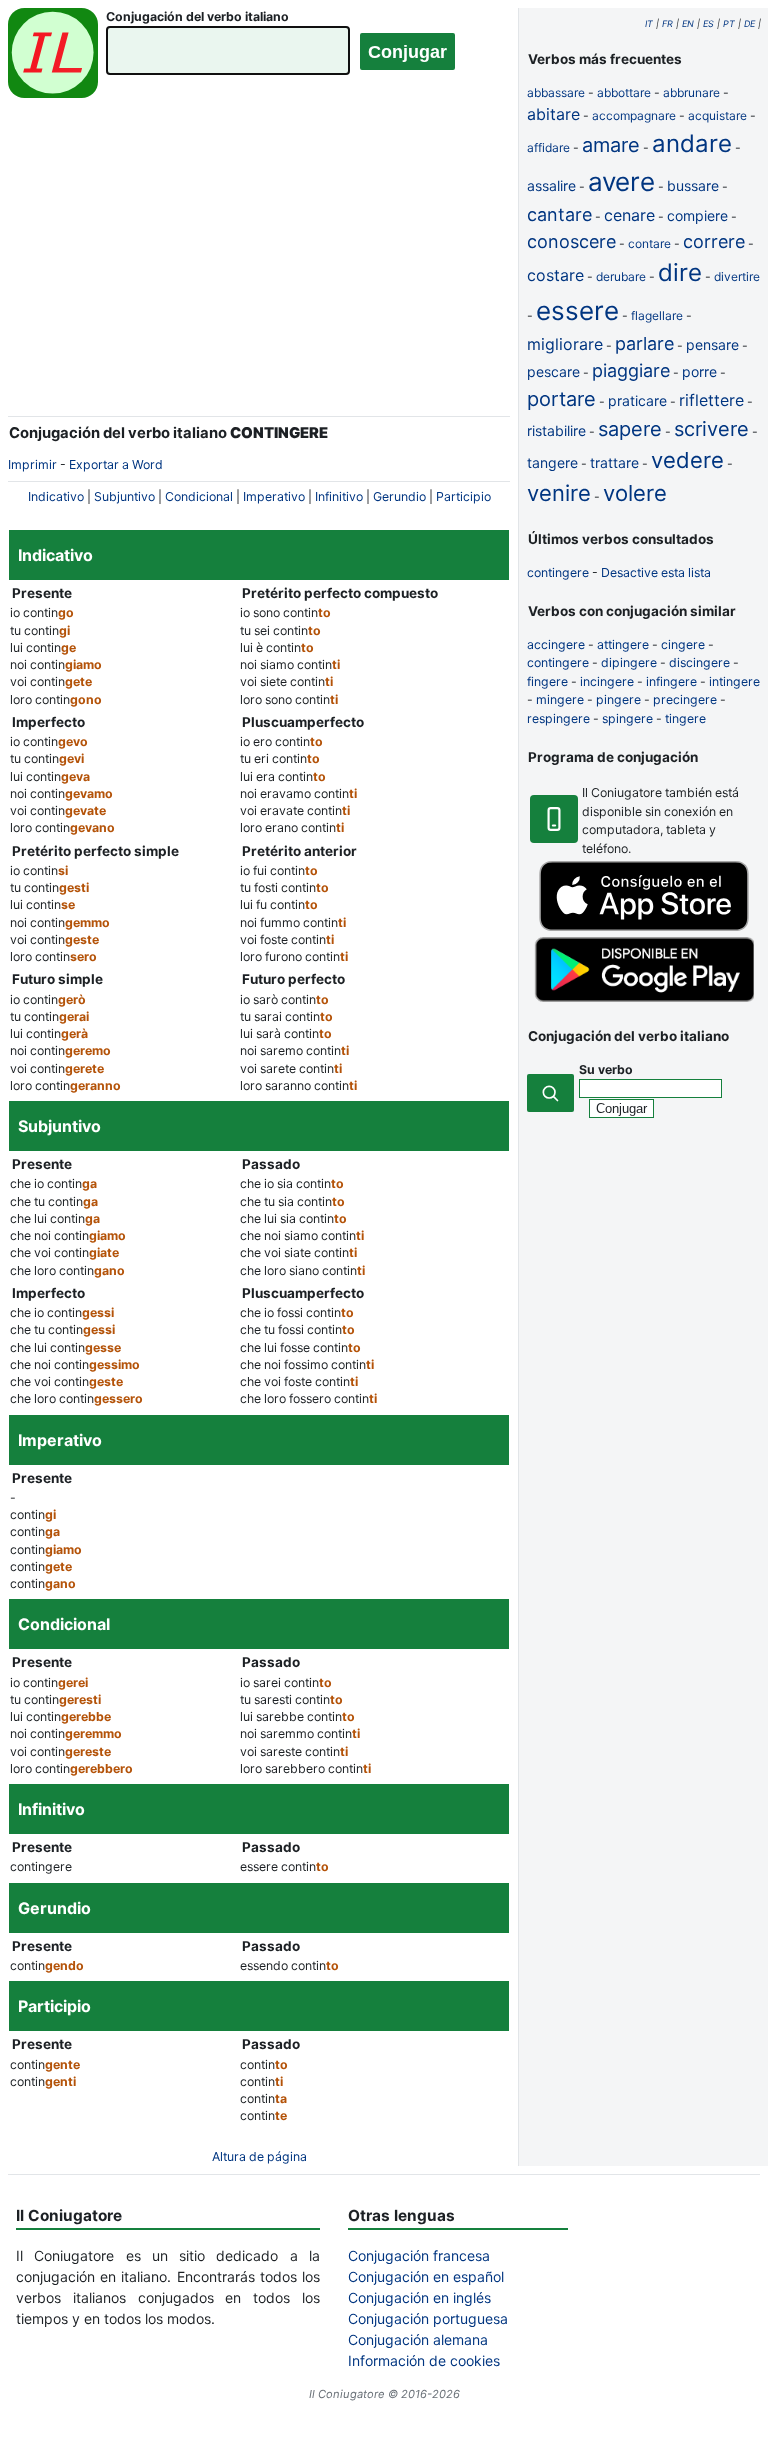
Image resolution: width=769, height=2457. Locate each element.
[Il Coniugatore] (53, 55)
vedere (687, 460)
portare (561, 399)
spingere (627, 718)
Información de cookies (424, 2360)
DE (749, 23)
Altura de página (259, 2156)
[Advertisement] (259, 270)
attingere (623, 644)
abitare (553, 114)
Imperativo (274, 496)
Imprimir (32, 464)
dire (680, 272)
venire (559, 493)
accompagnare (634, 115)
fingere (547, 681)
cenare (629, 215)
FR (667, 23)
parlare (644, 343)
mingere (560, 699)
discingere (699, 662)
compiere (697, 215)
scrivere (711, 429)
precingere (685, 699)
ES (708, 23)
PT (729, 23)
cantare (559, 214)
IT (649, 23)
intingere (734, 681)
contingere (558, 572)
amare (611, 145)
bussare (693, 185)
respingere (558, 718)
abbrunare (691, 92)
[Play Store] (644, 997)
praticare (637, 400)
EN (688, 23)
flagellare (657, 315)
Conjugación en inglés (419, 2297)
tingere (685, 718)
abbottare (624, 92)
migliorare (565, 344)
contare (649, 243)
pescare (553, 371)
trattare (614, 462)
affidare (548, 147)
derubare (621, 276)
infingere (671, 681)
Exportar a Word (116, 464)
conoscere (571, 241)
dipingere (629, 662)
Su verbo (606, 1069)
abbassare (556, 92)
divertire (737, 276)
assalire (551, 185)
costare (555, 275)
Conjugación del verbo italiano (197, 16)
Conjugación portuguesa (428, 2318)
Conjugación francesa (419, 2255)
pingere (618, 699)
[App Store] (644, 926)
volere (635, 493)
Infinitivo (339, 496)
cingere (683, 644)
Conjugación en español (426, 2276)
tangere (552, 462)
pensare (712, 344)
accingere (556, 644)
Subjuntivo (124, 496)
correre (714, 241)
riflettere (711, 400)
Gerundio (399, 496)
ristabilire (556, 430)
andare (692, 143)
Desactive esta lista (656, 572)
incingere (607, 681)
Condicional (199, 496)
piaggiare (631, 370)
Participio (463, 496)
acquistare (717, 115)
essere (577, 310)
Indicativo (56, 496)
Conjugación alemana (418, 2339)
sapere (630, 429)
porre (699, 371)
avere (621, 181)
